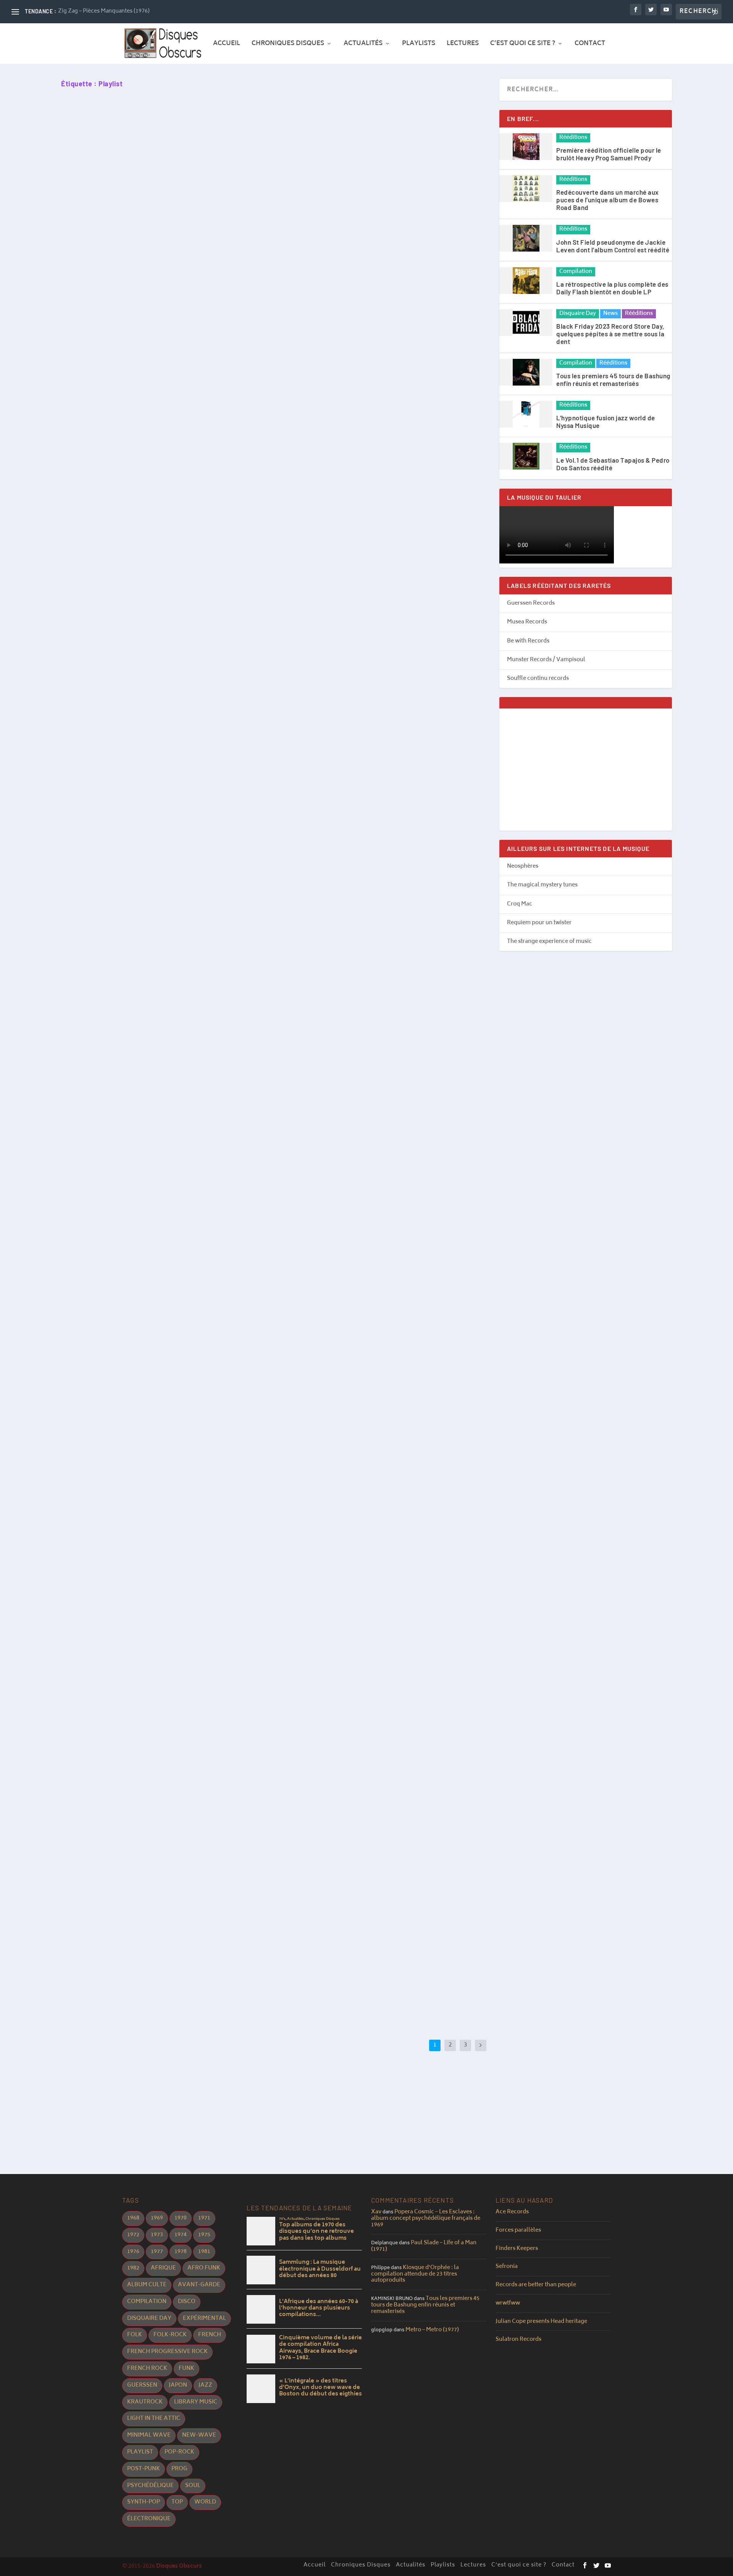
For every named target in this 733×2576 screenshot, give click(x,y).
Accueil (227, 45)
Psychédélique (150, 2486)
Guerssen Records (531, 603)
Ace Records (512, 2212)
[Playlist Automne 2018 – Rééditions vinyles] (181, 1396)
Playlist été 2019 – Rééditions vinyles (128, 769)
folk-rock (170, 2335)
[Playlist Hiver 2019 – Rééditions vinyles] (189, 1162)
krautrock (145, 2402)
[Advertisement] (586, 770)
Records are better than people (536, 2285)
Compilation (576, 272)
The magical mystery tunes (542, 885)
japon (178, 2385)
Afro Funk (204, 2268)
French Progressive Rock (167, 2352)
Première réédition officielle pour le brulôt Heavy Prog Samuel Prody (609, 154)
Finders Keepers (517, 2249)
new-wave (199, 2435)
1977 (157, 2252)
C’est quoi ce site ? (523, 45)
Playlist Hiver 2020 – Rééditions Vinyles (132, 268)
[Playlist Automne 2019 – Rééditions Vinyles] (190, 420)
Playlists (419, 45)
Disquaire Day (578, 314)
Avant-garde (199, 2285)
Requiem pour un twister (539, 923)
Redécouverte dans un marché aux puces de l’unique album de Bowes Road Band (608, 200)
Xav (376, 2212)
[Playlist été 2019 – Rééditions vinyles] (207, 670)
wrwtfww (508, 2303)
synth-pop (144, 2502)
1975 (204, 2235)
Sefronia (507, 2267)
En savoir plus (98, 316)
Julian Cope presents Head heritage (541, 2322)
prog (179, 2469)
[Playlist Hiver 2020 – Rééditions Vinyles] (196, 176)
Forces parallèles (518, 2230)
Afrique (163, 2268)
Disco (187, 2302)
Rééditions (573, 138)
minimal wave (149, 2435)
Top (177, 2502)
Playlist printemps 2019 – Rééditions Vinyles (140, 1011)
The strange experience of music (549, 942)
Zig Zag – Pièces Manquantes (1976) (104, 11)
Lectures (463, 45)
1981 (204, 2252)
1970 (181, 2218)
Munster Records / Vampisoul (546, 660)
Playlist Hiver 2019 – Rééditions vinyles (131, 1250)
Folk (135, 2335)
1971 (204, 2218)
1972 (133, 2235)
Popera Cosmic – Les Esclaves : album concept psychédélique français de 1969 (426, 2218)
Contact (590, 45)
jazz (205, 2385)
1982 (133, 2268)
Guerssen (142, 2385)
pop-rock (179, 2452)
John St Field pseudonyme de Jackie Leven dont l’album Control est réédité (613, 246)
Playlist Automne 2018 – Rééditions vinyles (138, 1479)
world (205, 2502)
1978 (181, 2252)
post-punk (144, 2469)
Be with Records (528, 641)
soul (193, 2486)
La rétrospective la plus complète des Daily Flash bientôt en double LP (612, 288)
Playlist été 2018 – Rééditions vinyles (128, 1708)
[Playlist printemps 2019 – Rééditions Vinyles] (192, 922)
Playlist (140, 2452)
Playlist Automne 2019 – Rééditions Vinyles (138, 508)
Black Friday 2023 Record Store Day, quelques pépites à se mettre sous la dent (610, 334)
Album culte (147, 2285)
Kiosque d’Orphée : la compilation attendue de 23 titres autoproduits (415, 2274)
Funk (186, 2369)
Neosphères (523, 866)
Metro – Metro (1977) (432, 2330)
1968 (133, 2218)
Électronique (149, 2519)
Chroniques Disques (288, 45)
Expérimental (204, 2319)
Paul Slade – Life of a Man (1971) (424, 2246)
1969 (157, 2218)
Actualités (363, 45)
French (210, 2335)
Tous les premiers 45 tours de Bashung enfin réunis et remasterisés (613, 379)
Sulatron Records (518, 2340)
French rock (147, 2369)
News (610, 314)
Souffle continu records (538, 679)
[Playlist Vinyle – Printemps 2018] (201, 1866)
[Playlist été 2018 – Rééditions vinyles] (181, 1625)
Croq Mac (520, 904)
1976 (133, 2252)
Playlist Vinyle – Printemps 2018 (120, 1962)
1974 (181, 2235)
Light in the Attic (154, 2419)
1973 (157, 2235)
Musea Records (527, 622)
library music (196, 2402)
